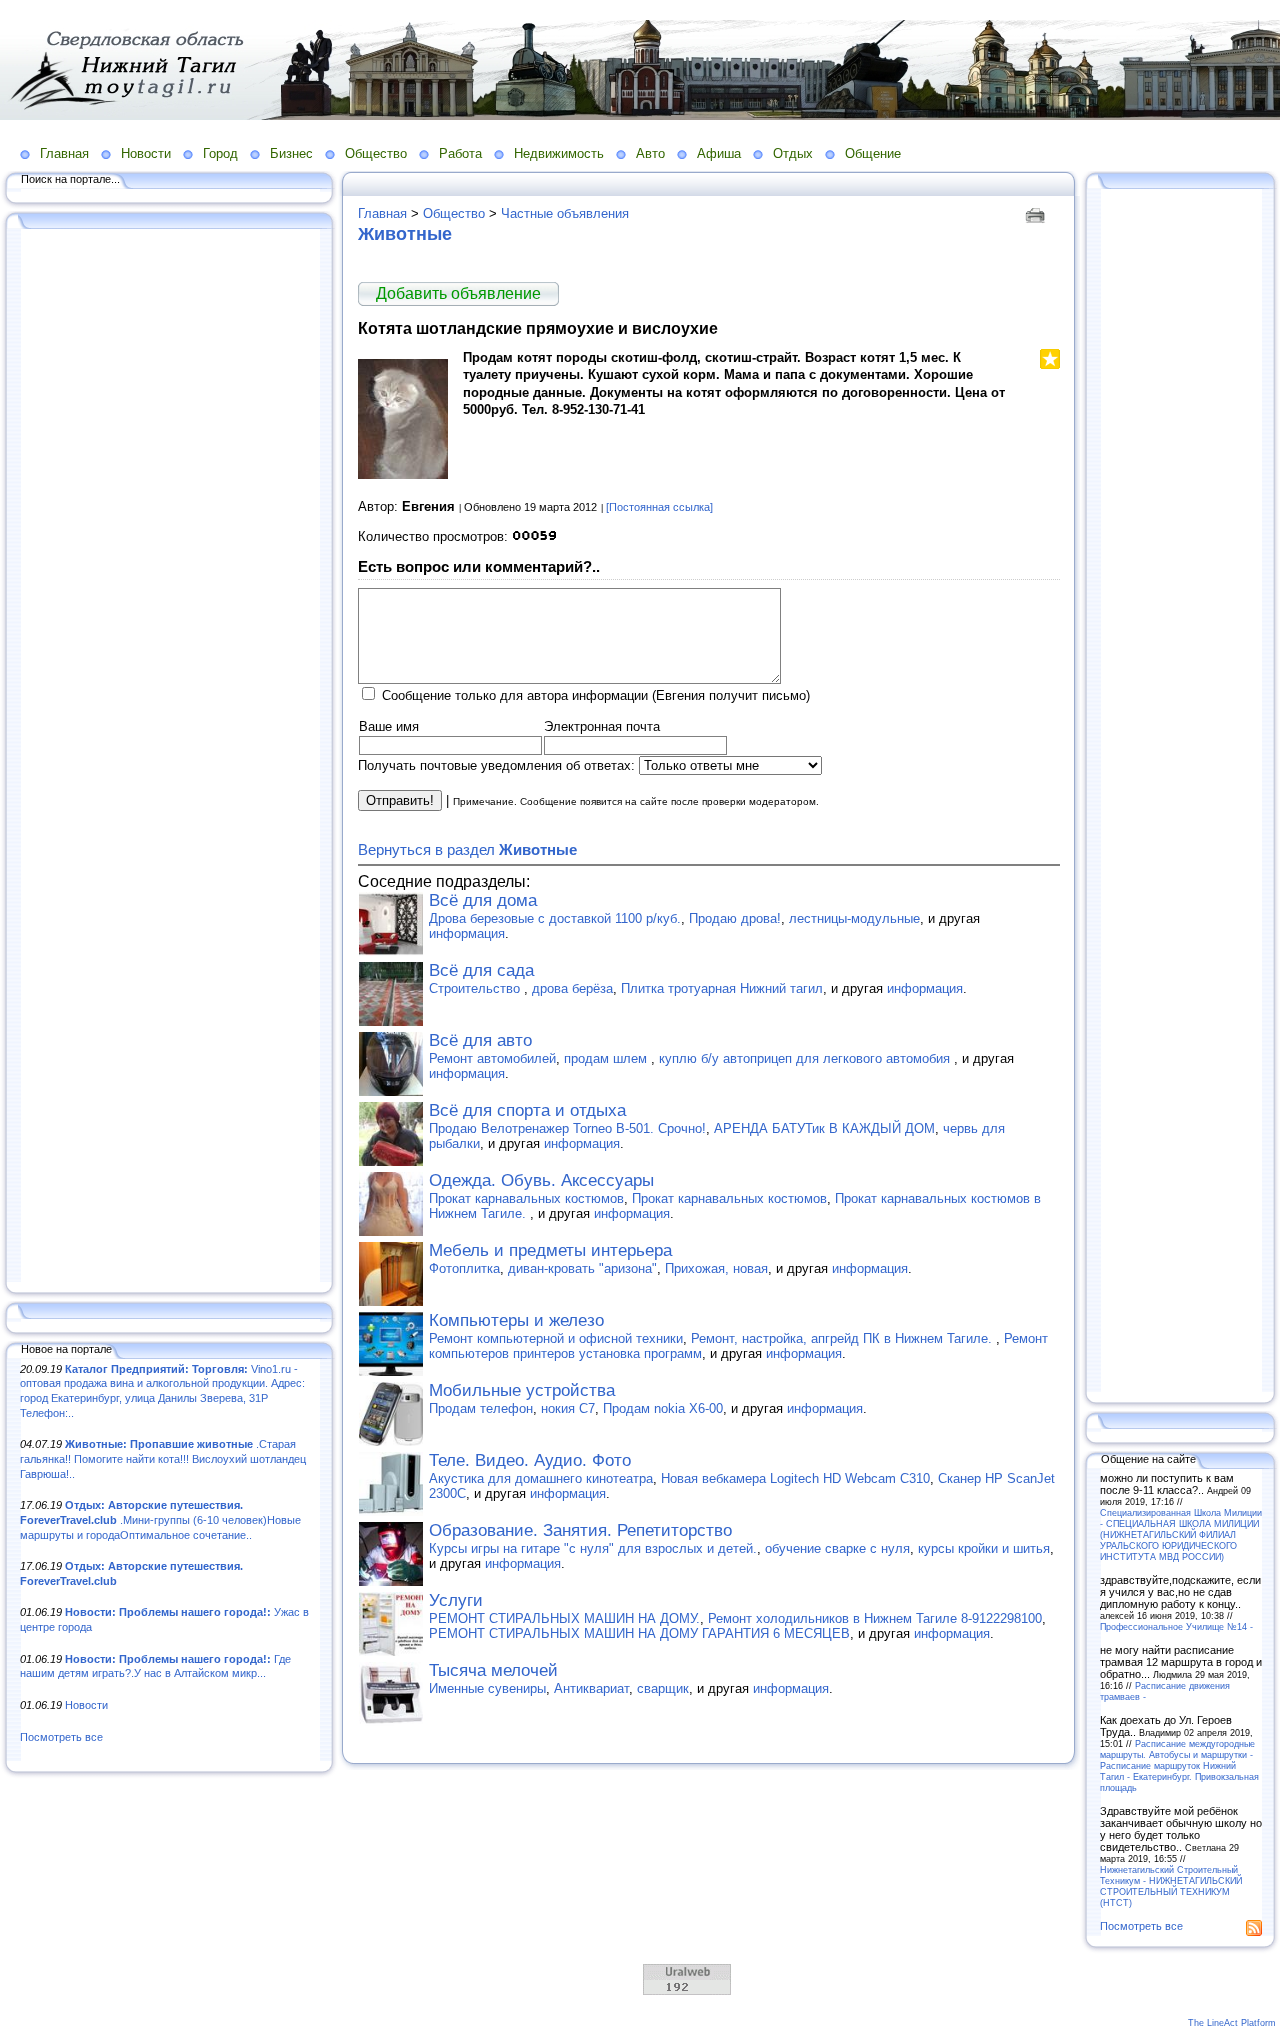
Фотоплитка (464, 1268)
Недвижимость (559, 153)
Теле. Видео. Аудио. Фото (530, 1460)
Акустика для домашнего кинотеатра (541, 1478)
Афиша (719, 153)
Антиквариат (591, 1688)
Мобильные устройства (522, 1390)
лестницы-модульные (854, 918)
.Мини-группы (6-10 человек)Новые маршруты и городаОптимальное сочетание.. (160, 1519)
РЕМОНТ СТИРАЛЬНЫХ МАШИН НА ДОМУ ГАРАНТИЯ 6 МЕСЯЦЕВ (639, 1633)
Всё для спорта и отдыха (527, 1110)
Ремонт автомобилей (492, 1058)
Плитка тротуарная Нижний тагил (722, 988)
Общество (376, 153)
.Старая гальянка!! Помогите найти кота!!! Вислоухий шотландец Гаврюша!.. (163, 1458)
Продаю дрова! (735, 918)
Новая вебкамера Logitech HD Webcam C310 (795, 1478)
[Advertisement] (170, 757)
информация (467, 933)
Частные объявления (565, 213)
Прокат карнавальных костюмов (526, 1198)
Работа (460, 153)
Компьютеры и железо (516, 1320)
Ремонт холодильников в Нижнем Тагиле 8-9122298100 (875, 1618)
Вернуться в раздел (467, 849)
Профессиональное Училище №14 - (1176, 1626)
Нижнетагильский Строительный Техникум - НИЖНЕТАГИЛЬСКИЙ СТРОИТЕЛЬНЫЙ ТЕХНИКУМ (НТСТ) (1171, 1886)
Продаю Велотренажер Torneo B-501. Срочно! (567, 1128)
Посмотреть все (61, 1737)
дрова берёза (572, 988)
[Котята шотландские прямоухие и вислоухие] (403, 474)
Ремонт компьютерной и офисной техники (556, 1338)
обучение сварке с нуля (837, 1548)
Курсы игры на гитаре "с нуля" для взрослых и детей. (593, 1548)
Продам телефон (481, 1408)
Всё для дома (483, 900)
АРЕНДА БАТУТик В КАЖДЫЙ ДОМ (824, 1128)
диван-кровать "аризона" (582, 1268)
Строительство (476, 988)
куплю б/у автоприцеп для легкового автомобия (806, 1058)
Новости (146, 153)
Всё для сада (481, 970)
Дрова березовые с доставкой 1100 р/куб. (555, 918)
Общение (873, 153)
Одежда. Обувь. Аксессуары (541, 1180)
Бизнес (291, 153)
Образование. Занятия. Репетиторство (580, 1530)
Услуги (456, 1600)
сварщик (663, 1688)
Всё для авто (480, 1040)
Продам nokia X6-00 (663, 1408)
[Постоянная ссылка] (659, 507)
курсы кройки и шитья (984, 1548)
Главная (64, 153)
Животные (405, 234)
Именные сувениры (487, 1688)
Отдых (793, 153)
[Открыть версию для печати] (1037, 213)
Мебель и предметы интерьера (550, 1250)
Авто (650, 153)
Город (220, 153)
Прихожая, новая (716, 1268)
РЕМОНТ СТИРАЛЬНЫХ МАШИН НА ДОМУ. (564, 1618)
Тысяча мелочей (493, 1670)
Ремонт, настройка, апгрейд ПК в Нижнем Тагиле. (843, 1338)
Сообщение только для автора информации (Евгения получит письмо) (596, 695)
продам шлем (607, 1058)
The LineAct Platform (1232, 2023)
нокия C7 (568, 1408)
